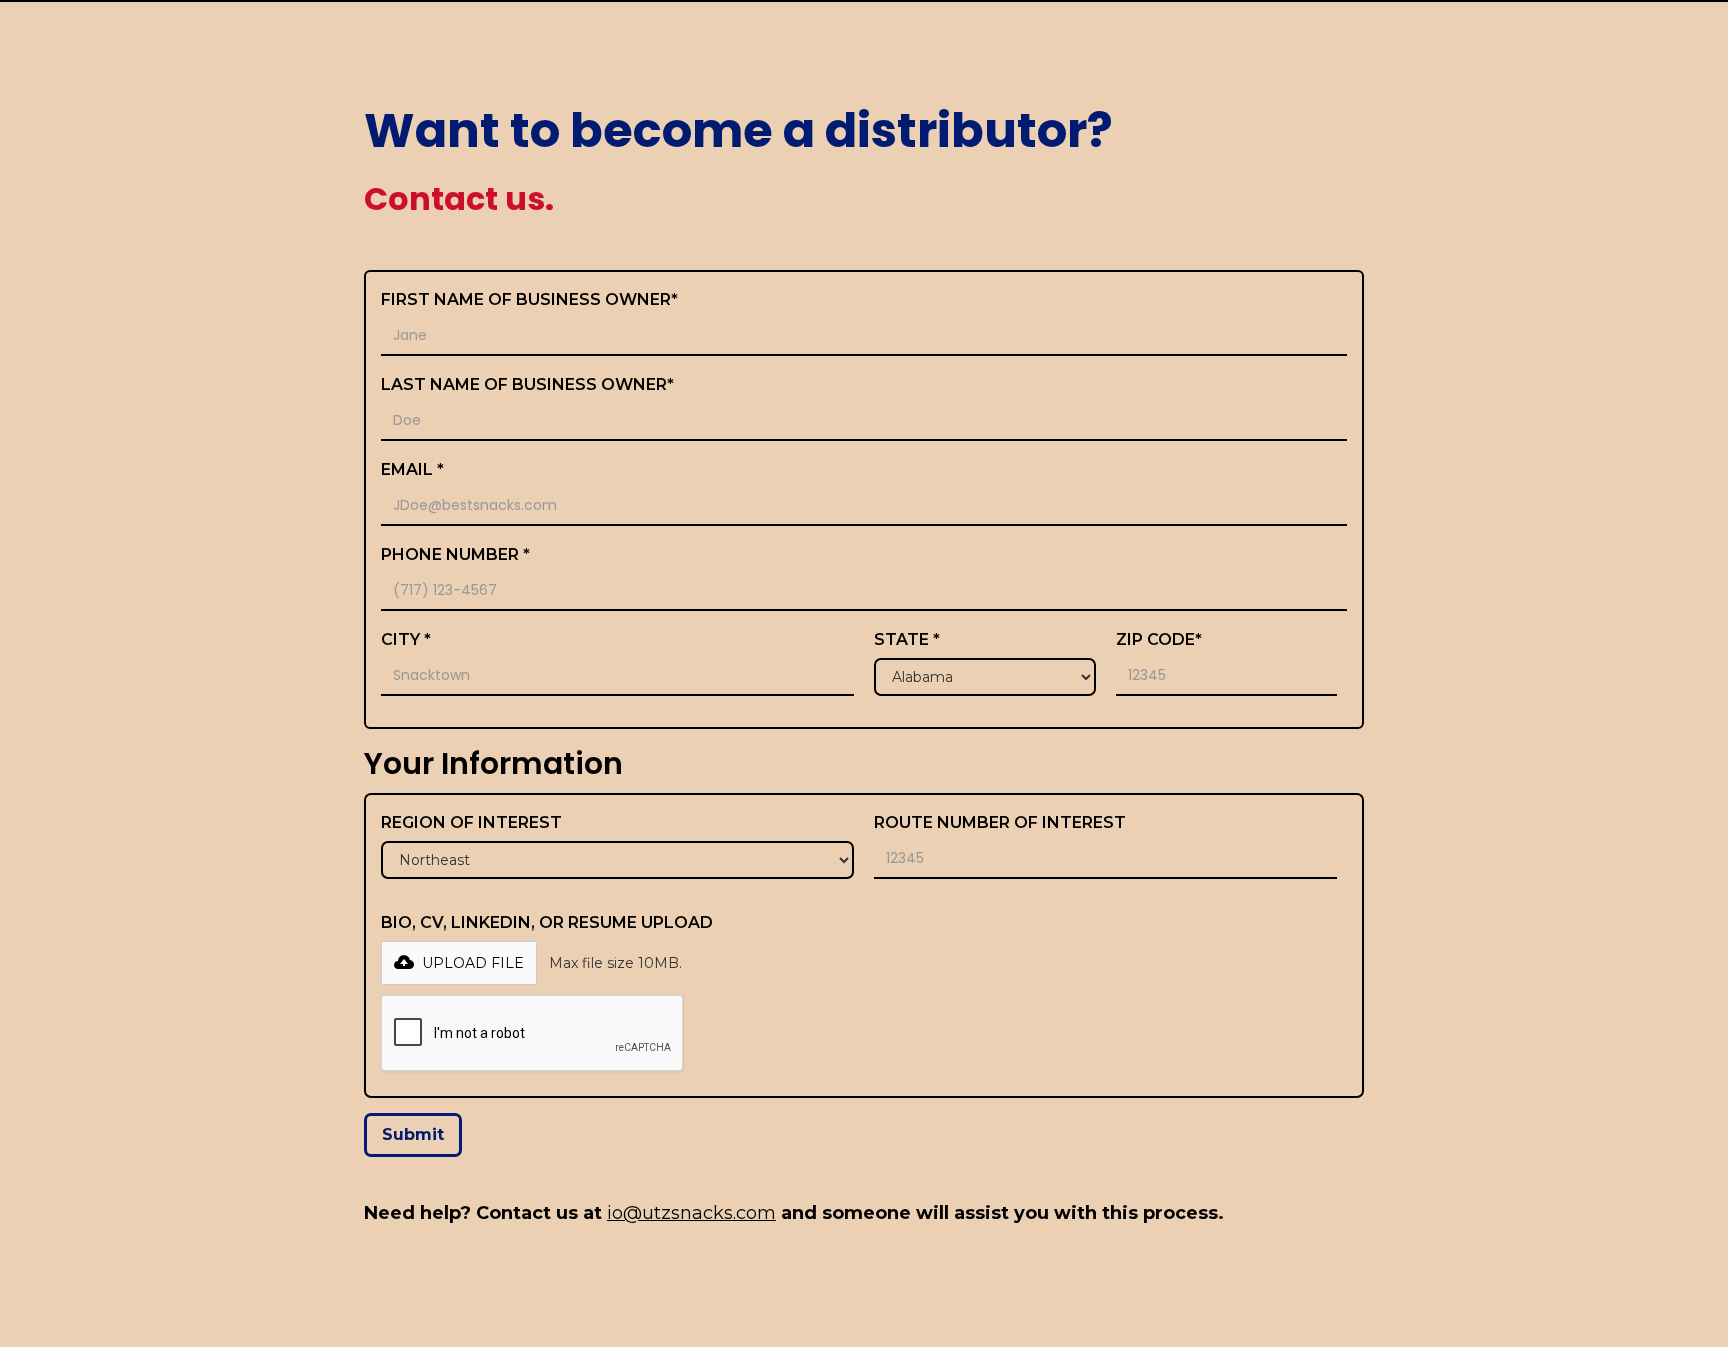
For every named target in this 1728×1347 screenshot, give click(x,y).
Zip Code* (1159, 639)
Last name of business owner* (527, 384)
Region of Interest (471, 822)
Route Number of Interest (1000, 822)
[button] (459, 963)
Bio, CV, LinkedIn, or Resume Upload (547, 922)
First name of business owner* (529, 299)
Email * (412, 469)
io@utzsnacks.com (691, 1213)
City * (406, 639)
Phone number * (455, 554)
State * (907, 639)
